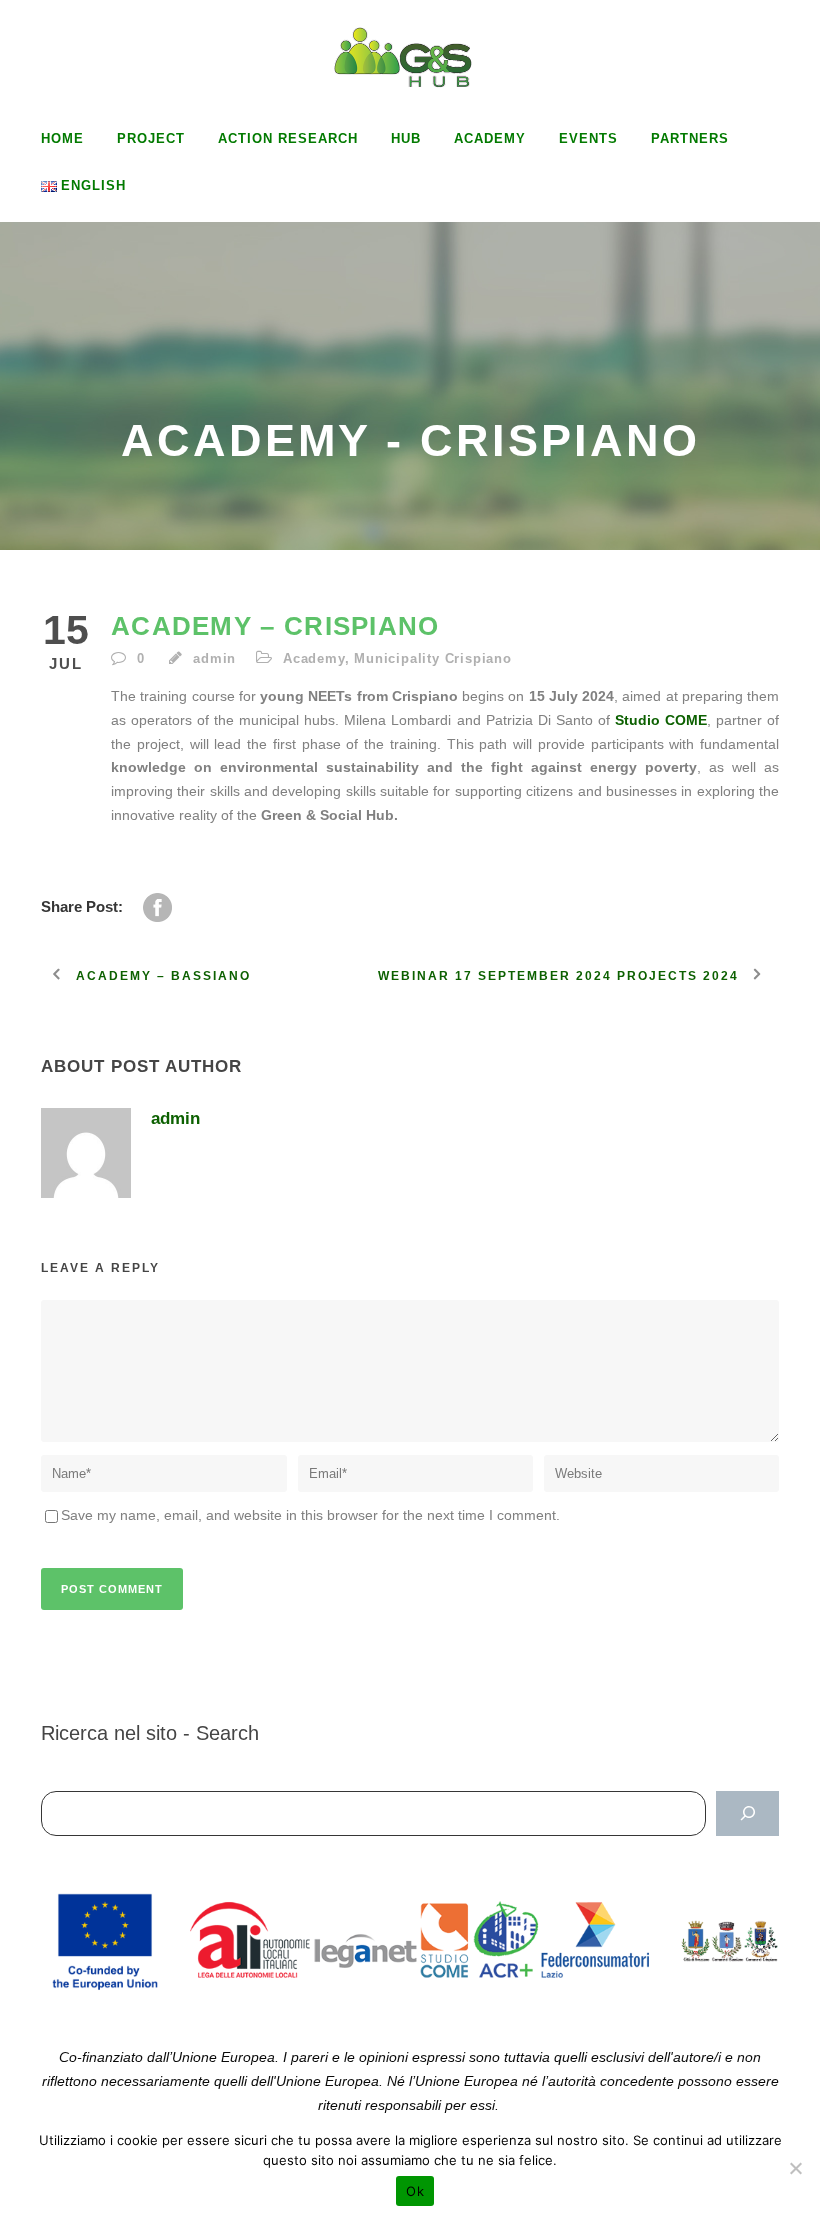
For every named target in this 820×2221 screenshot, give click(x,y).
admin (214, 658)
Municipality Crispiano (433, 658)
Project (151, 138)
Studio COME (661, 720)
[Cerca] (747, 1813)
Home (62, 138)
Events (588, 138)
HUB (406, 138)
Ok (415, 2191)
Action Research (288, 138)
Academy (490, 138)
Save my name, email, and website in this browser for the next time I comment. (310, 1515)
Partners (690, 138)
